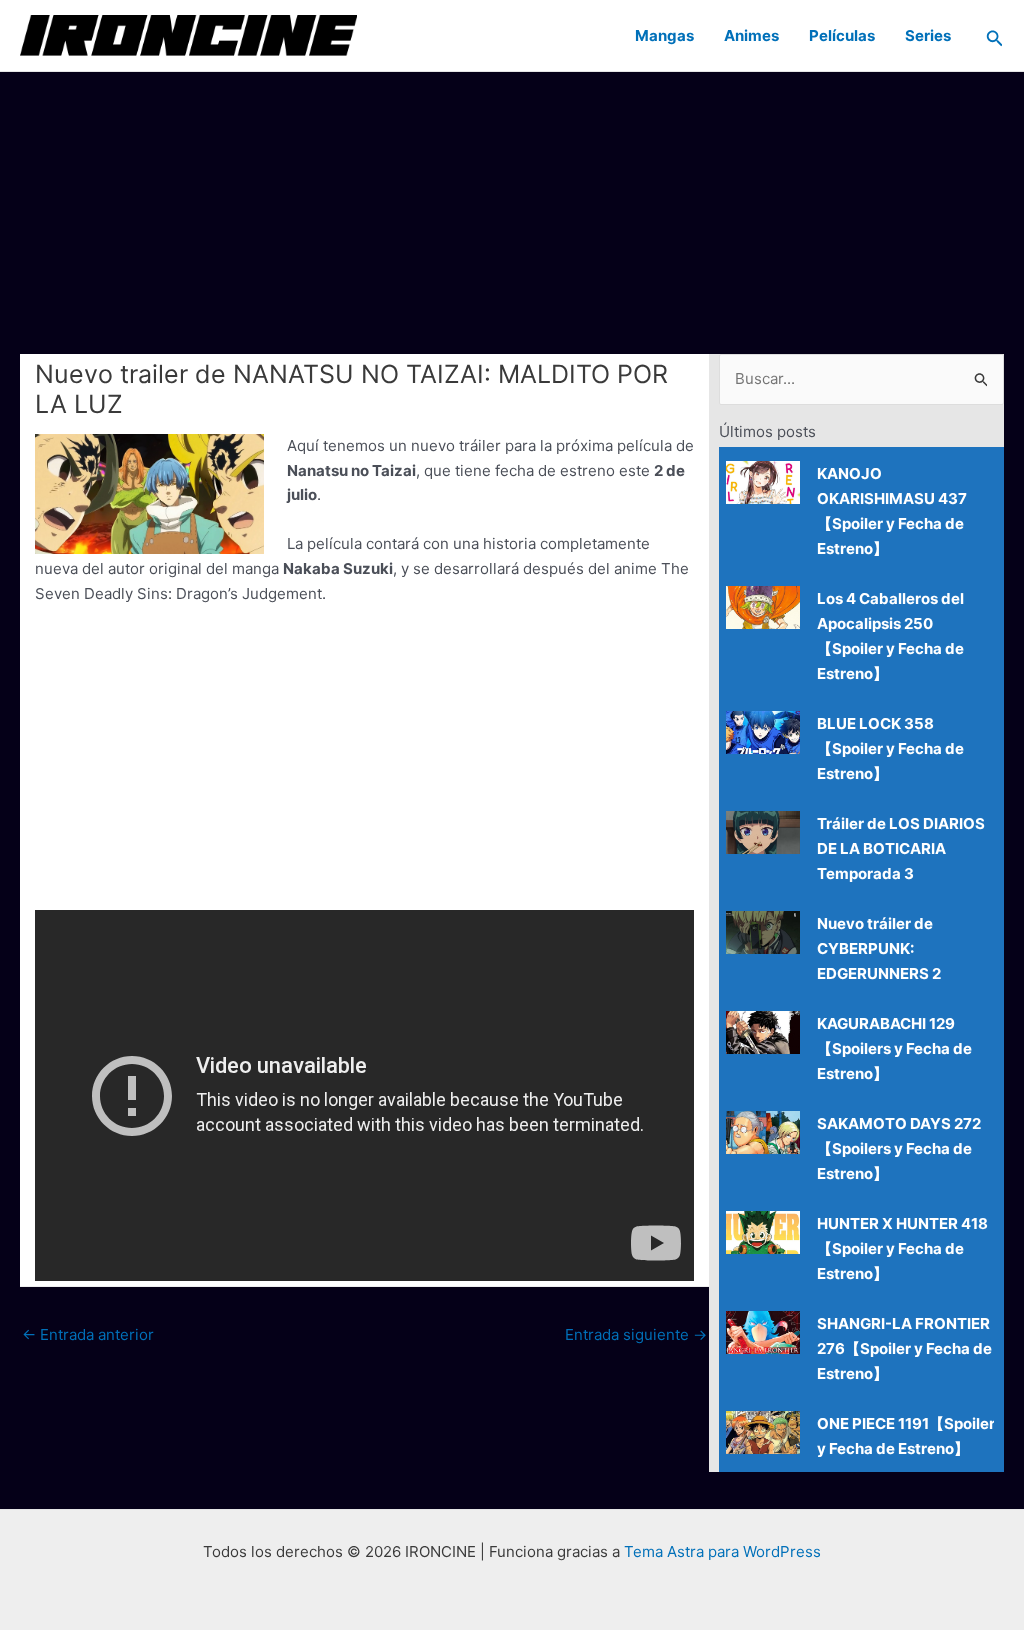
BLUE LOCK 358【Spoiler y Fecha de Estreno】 (890, 748)
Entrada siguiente (636, 1334)
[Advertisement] (512, 212)
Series (928, 35)
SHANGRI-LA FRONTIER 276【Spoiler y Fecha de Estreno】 (904, 1348)
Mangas (664, 35)
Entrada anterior (88, 1334)
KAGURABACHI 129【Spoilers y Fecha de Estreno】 (894, 1048)
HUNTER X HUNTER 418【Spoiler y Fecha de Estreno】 (902, 1248)
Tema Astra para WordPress (722, 1551)
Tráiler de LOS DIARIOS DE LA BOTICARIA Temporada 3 (901, 848)
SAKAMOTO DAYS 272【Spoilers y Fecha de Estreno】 (899, 1148)
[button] (995, 35)
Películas (842, 35)
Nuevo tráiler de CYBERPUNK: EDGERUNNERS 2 (879, 948)
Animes (751, 35)
